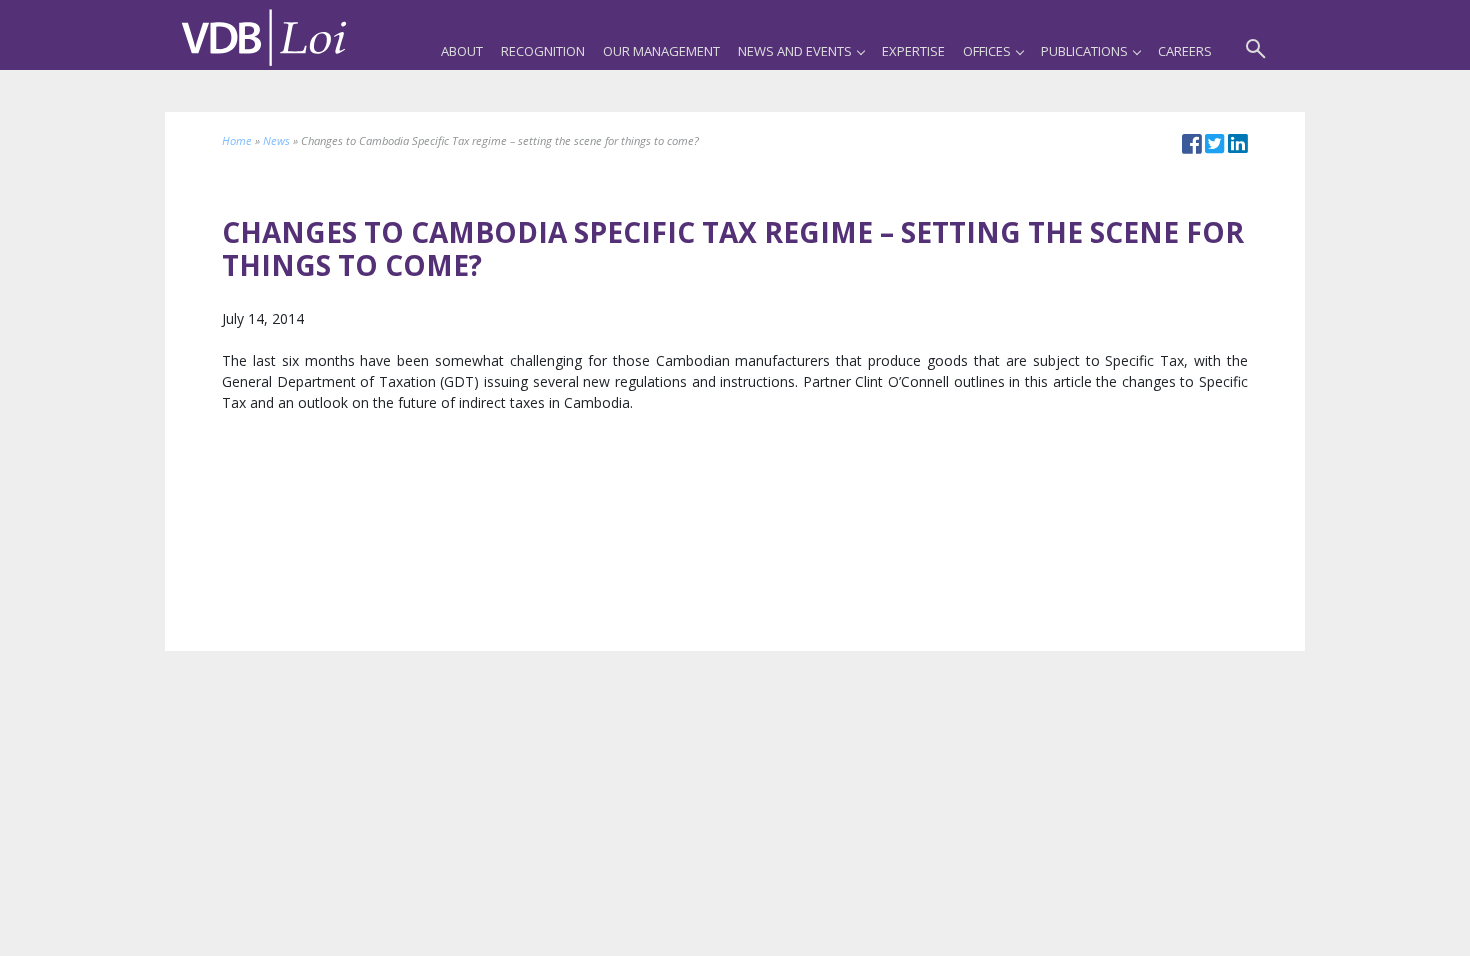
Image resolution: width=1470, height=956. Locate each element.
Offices (987, 51)
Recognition (543, 51)
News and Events (795, 51)
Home (237, 140)
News (276, 140)
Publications (1084, 51)
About (462, 51)
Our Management (661, 51)
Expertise (913, 51)
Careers (1185, 51)
